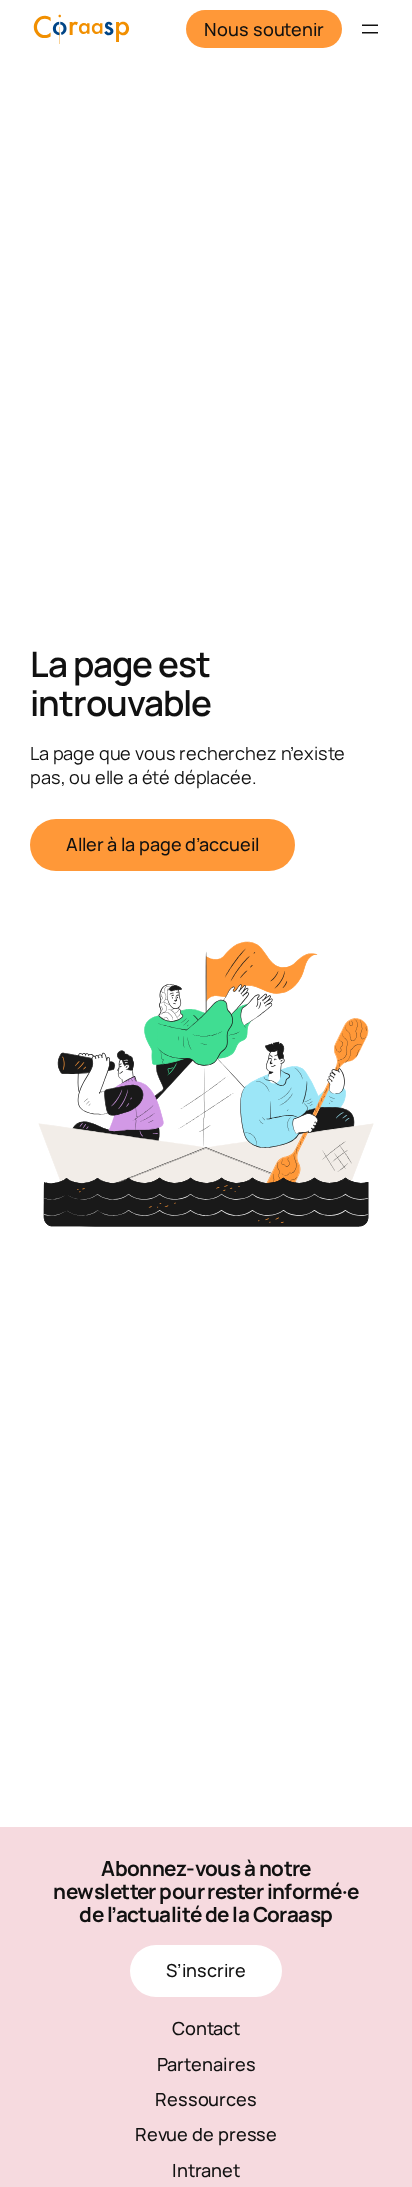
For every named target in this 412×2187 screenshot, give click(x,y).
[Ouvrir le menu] (370, 29)
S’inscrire (205, 1970)
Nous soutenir (264, 29)
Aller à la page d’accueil (162, 844)
